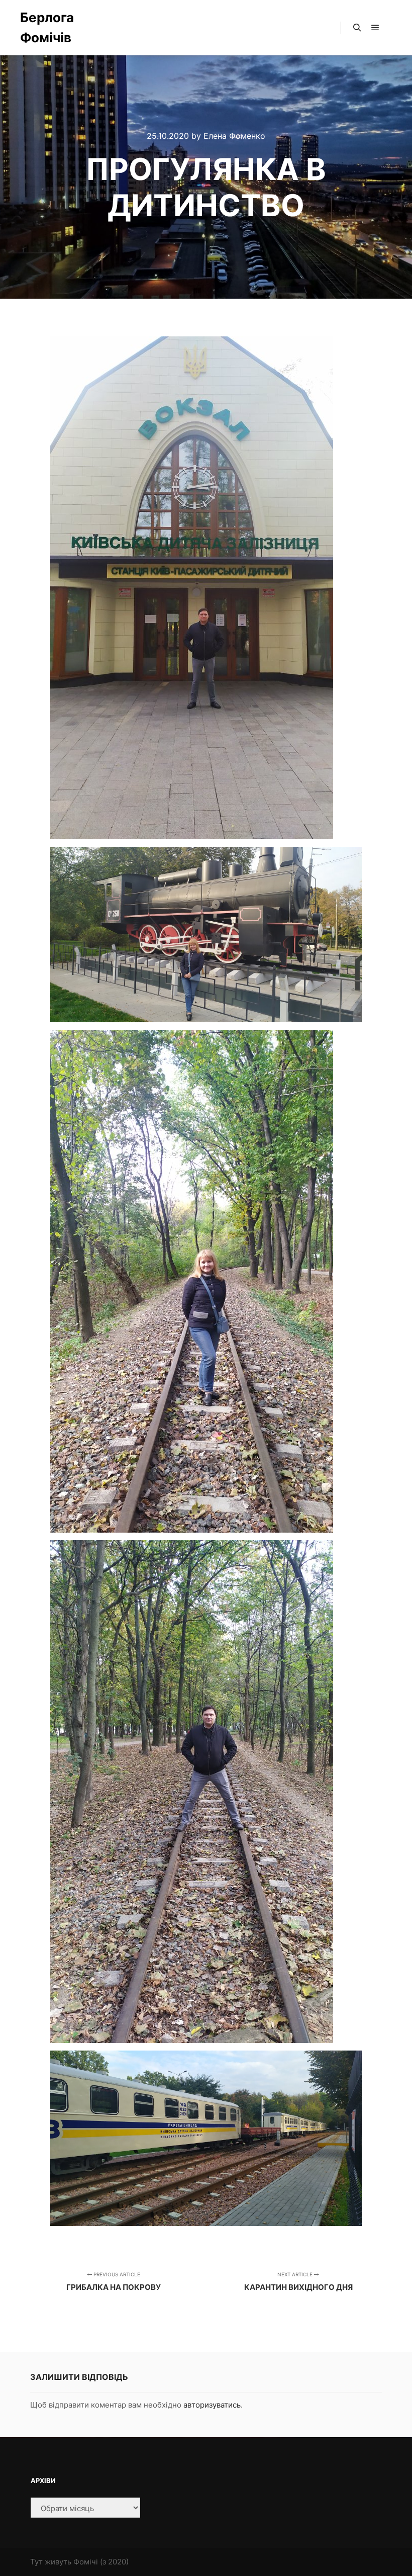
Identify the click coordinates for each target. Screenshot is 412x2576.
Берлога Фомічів (47, 27)
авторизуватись (212, 2405)
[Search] (357, 28)
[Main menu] (375, 28)
